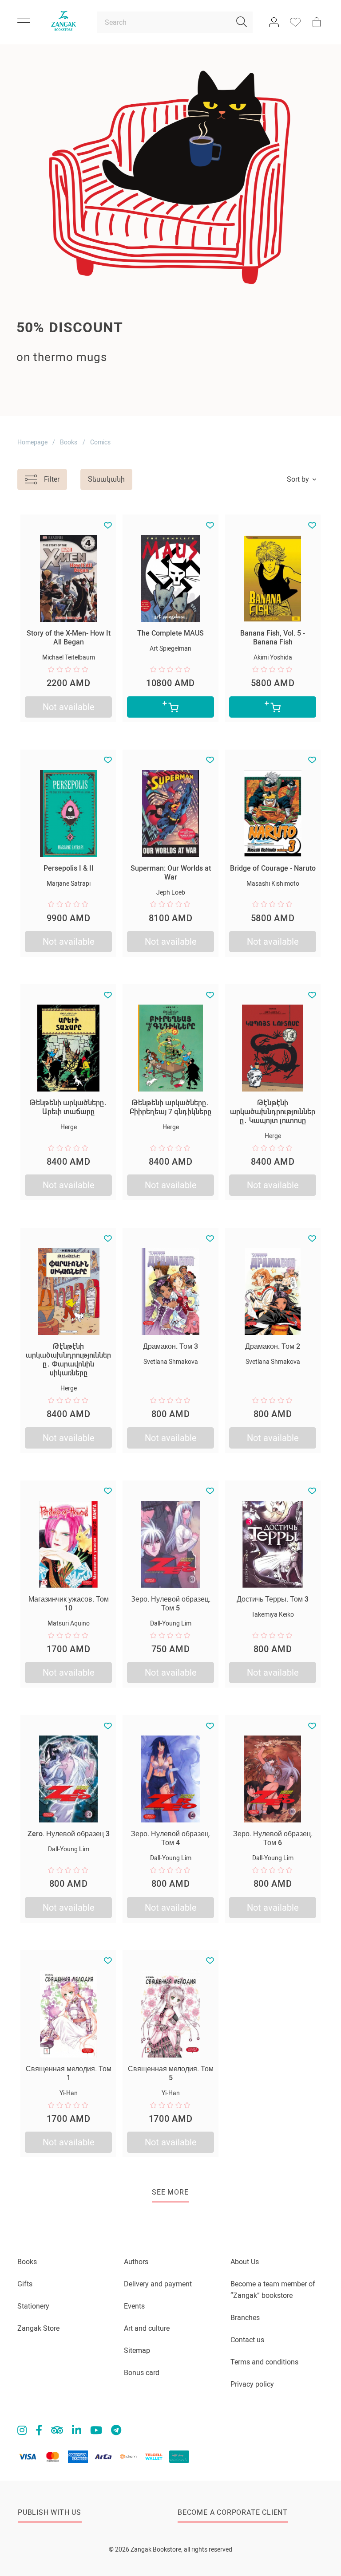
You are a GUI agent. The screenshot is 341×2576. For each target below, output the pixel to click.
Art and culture (147, 2328)
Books (69, 442)
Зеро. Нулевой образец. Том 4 (171, 1838)
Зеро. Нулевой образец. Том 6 (273, 1838)
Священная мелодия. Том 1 (69, 2073)
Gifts (25, 2284)
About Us (245, 2262)
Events (134, 2306)
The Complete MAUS (170, 633)
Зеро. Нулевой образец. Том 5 (171, 1604)
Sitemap (137, 2350)
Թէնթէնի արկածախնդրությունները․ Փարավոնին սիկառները (68, 1360)
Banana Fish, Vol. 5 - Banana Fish (273, 638)
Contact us (247, 2340)
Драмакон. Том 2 (273, 1346)
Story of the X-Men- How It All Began (69, 638)
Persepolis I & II (69, 868)
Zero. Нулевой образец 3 (69, 1834)
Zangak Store (38, 2328)
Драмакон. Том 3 (170, 1346)
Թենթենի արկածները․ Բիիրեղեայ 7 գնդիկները (170, 1107)
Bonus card (142, 2373)
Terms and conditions (264, 2362)
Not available (69, 707)
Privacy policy (252, 2384)
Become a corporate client (233, 2512)
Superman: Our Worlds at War (171, 873)
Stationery (33, 2306)
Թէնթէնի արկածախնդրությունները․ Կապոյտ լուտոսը (273, 1112)
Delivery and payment (158, 2284)
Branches (245, 2318)
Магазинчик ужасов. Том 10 (69, 1604)
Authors (136, 2262)
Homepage (32, 442)
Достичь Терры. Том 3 (273, 1599)
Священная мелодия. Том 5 (171, 2073)
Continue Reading (52, 398)
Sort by (298, 479)
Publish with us (50, 2512)
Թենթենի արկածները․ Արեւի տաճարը (68, 1107)
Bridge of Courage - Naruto (273, 868)
